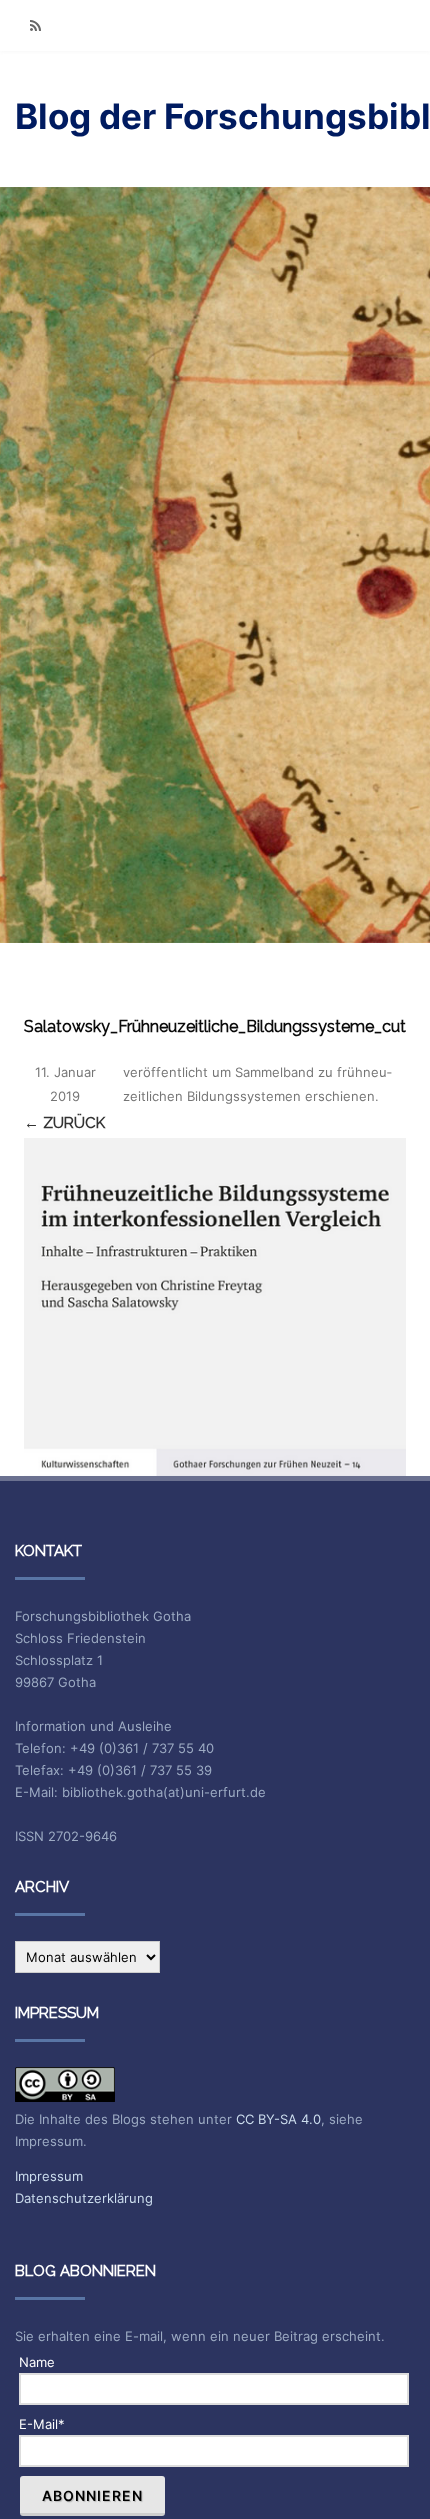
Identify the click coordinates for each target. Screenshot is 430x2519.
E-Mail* (42, 2424)
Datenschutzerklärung (84, 2198)
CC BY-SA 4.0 (278, 2119)
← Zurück (64, 1123)
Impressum (49, 2176)
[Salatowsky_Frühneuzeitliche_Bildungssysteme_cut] (215, 1307)
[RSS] (35, 25)
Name (37, 2362)
